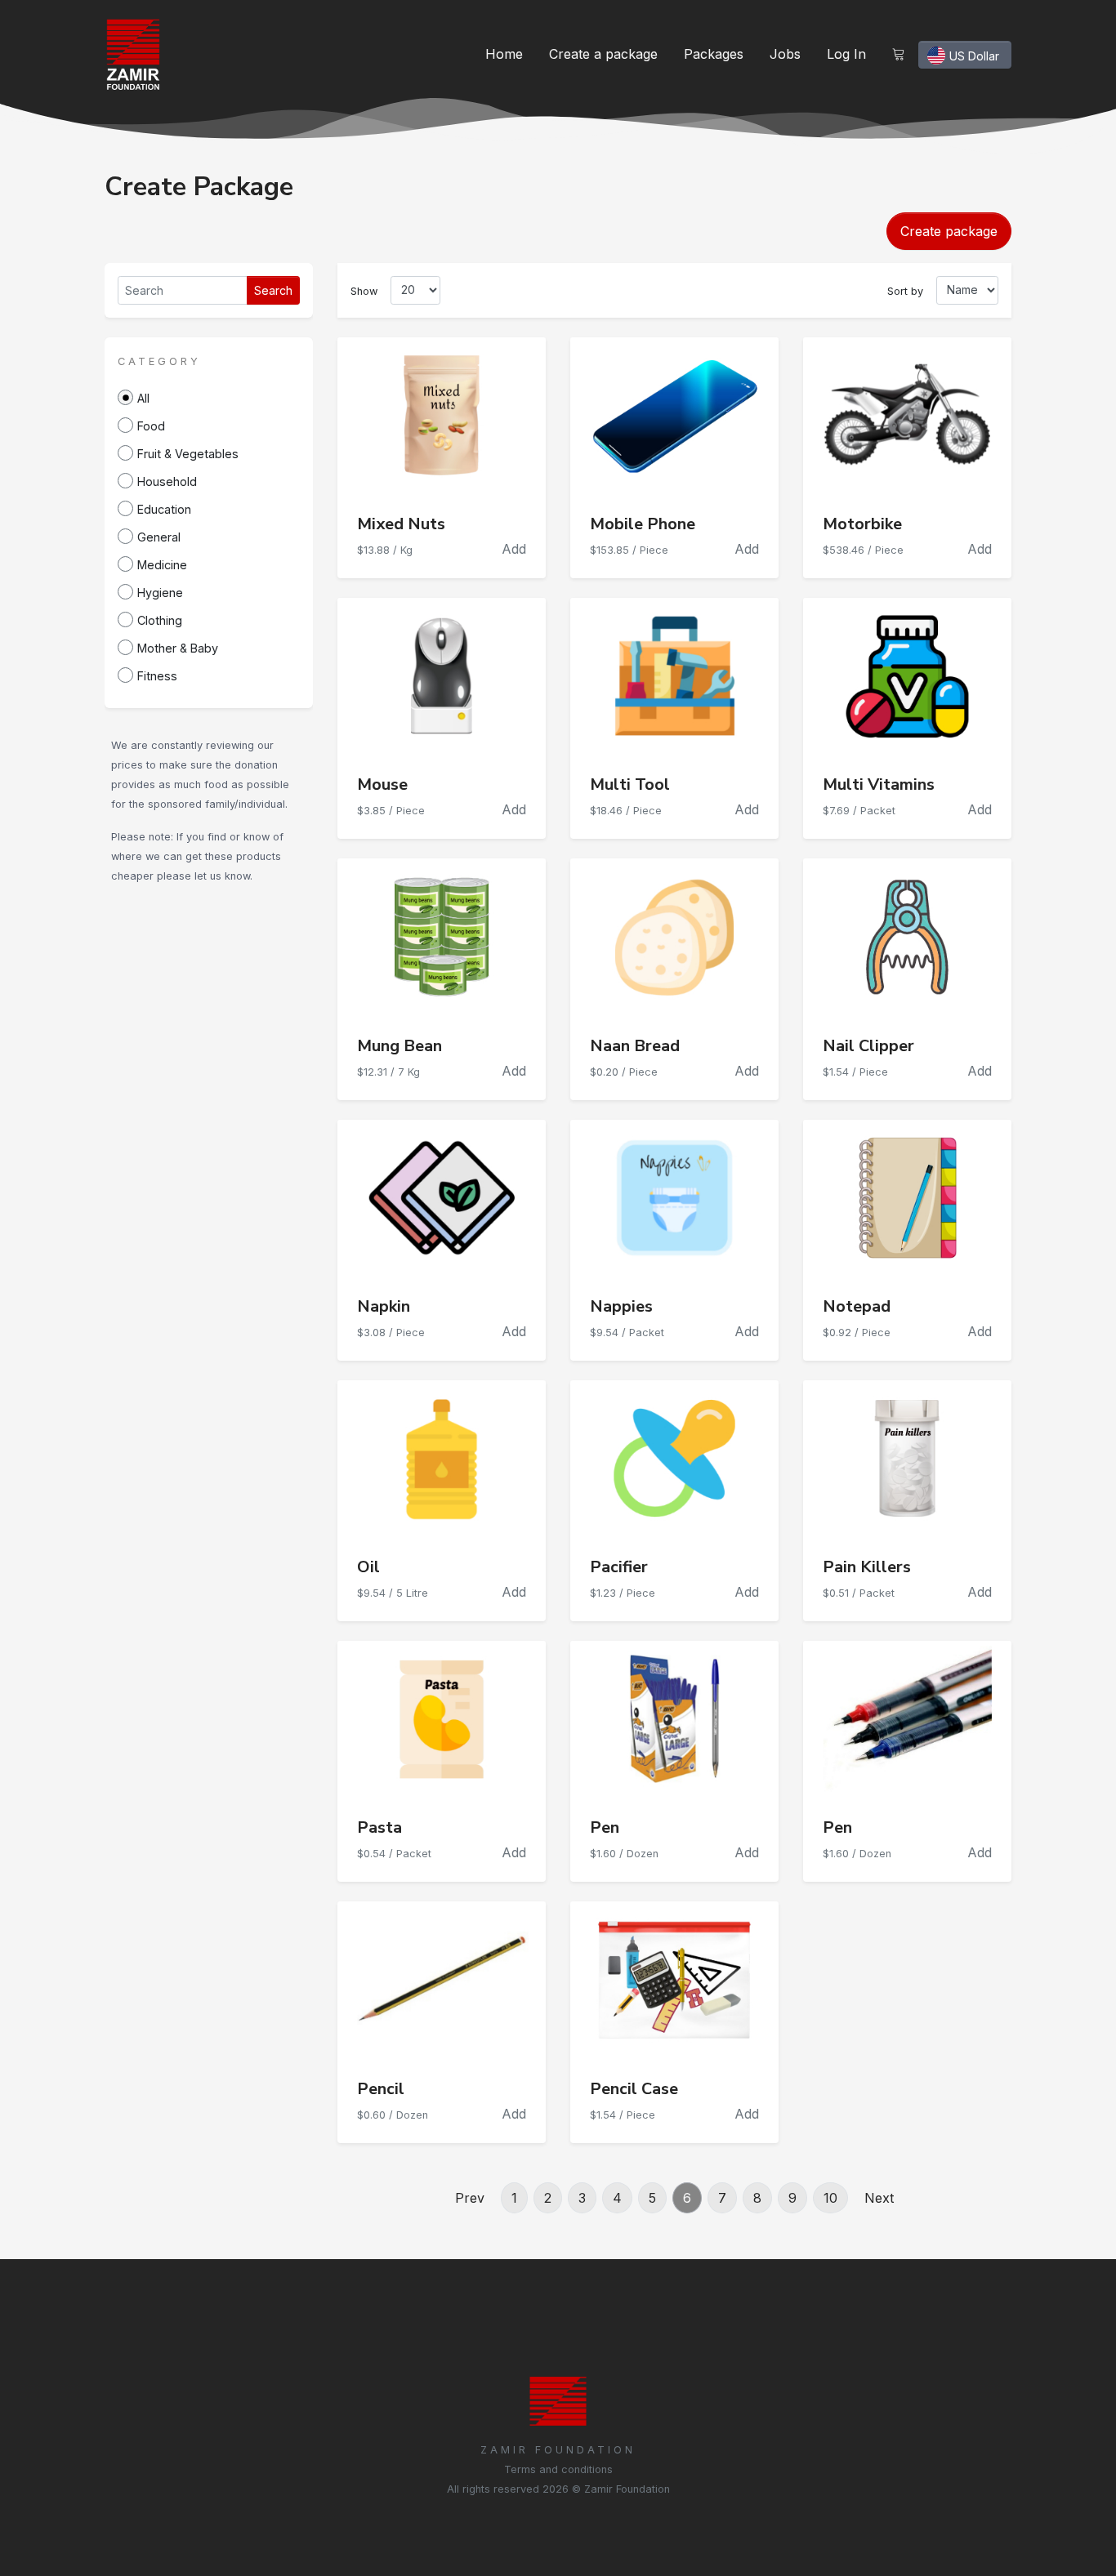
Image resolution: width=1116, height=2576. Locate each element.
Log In (846, 54)
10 (830, 2198)
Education (164, 509)
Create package (949, 231)
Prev (470, 2198)
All (143, 398)
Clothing (160, 620)
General (159, 537)
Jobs (785, 54)
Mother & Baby (178, 648)
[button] (159, 360)
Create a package (603, 54)
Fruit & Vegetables (188, 454)
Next (879, 2198)
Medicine (162, 565)
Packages (714, 54)
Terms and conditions (558, 2469)
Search (273, 290)
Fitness (157, 676)
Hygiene (160, 593)
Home (504, 54)
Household (167, 481)
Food (151, 426)
